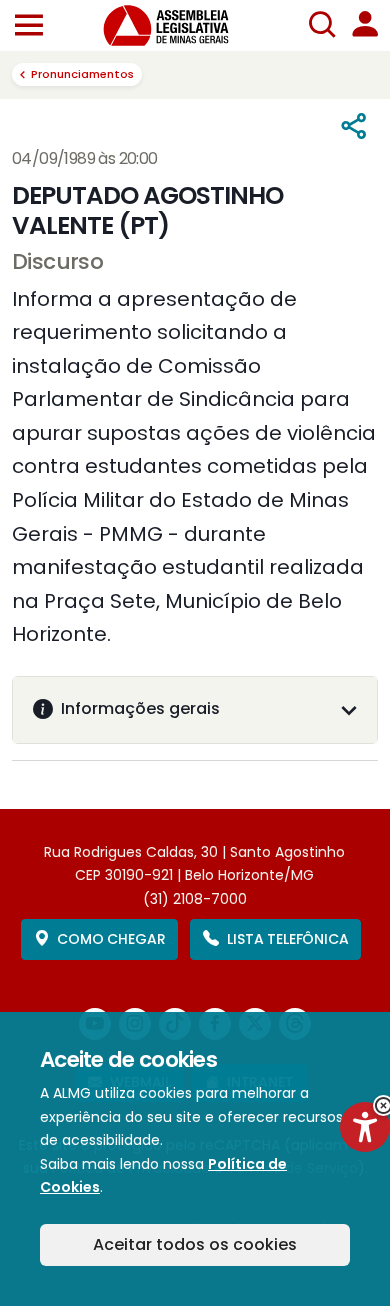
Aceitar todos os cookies (195, 1244)
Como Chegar (111, 939)
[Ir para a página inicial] (178, 25)
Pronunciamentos (82, 74)
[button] (29, 26)
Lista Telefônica (287, 939)
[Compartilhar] (354, 126)
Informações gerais (140, 708)
